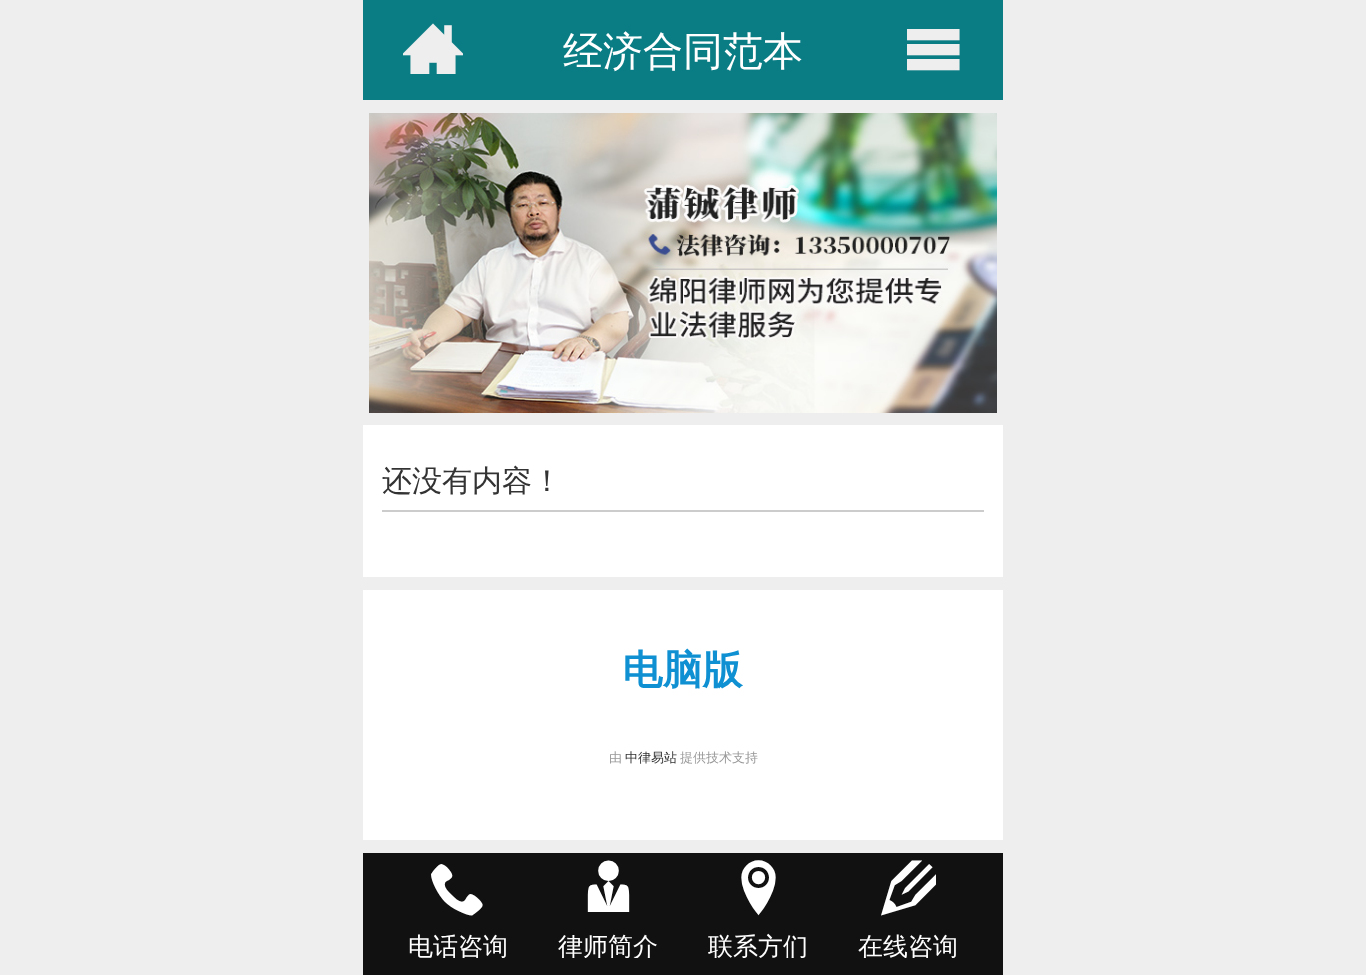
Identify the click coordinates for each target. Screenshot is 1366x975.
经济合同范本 (683, 49)
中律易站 (651, 757)
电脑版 (683, 667)
